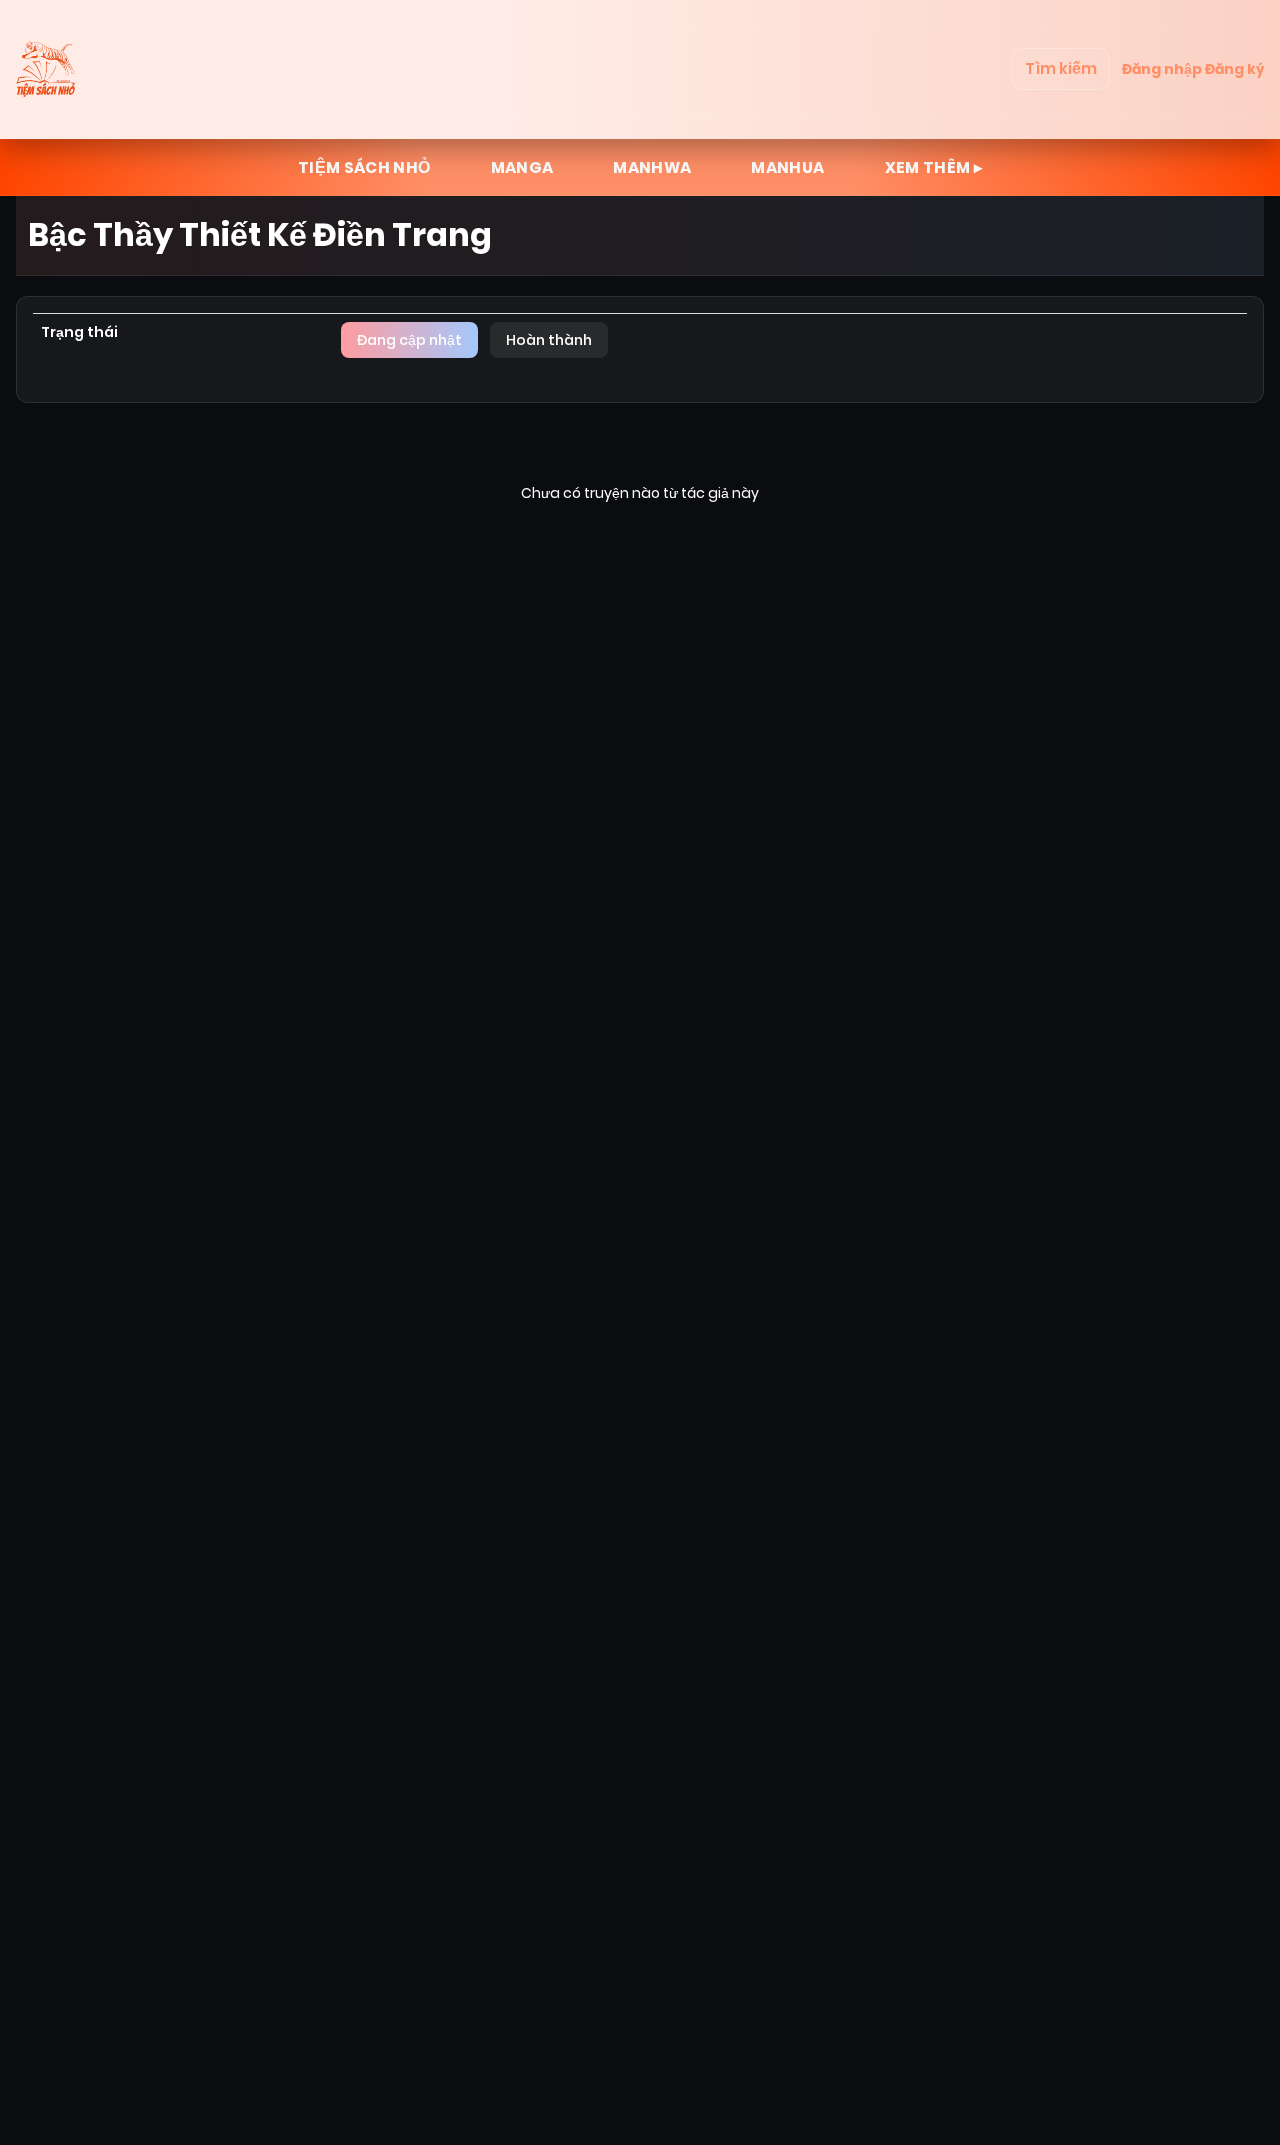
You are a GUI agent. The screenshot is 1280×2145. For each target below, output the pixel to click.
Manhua (787, 167)
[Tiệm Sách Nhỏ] (48, 69)
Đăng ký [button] (1234, 69)
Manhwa (652, 167)
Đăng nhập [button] (1162, 69)
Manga (522, 167)
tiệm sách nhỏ (364, 167)
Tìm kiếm (1061, 68)
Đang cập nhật (409, 340)
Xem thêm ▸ (934, 167)
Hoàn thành (549, 340)
